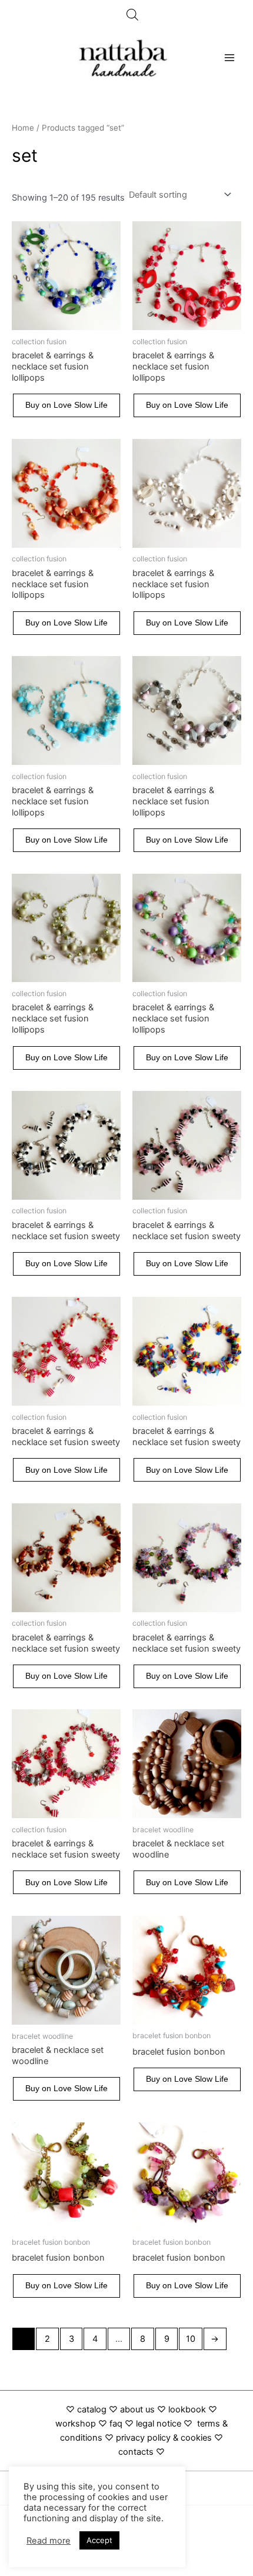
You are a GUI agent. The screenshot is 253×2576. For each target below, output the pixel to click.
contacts (136, 2452)
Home (23, 128)
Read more (49, 2541)
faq (116, 2424)
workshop (77, 2424)
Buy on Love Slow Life (66, 405)
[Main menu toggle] (229, 58)
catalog (92, 2409)
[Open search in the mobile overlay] (132, 15)
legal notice (159, 2424)
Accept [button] (99, 2540)
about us (137, 2409)
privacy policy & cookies (164, 2438)
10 (191, 2339)
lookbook (187, 2409)
